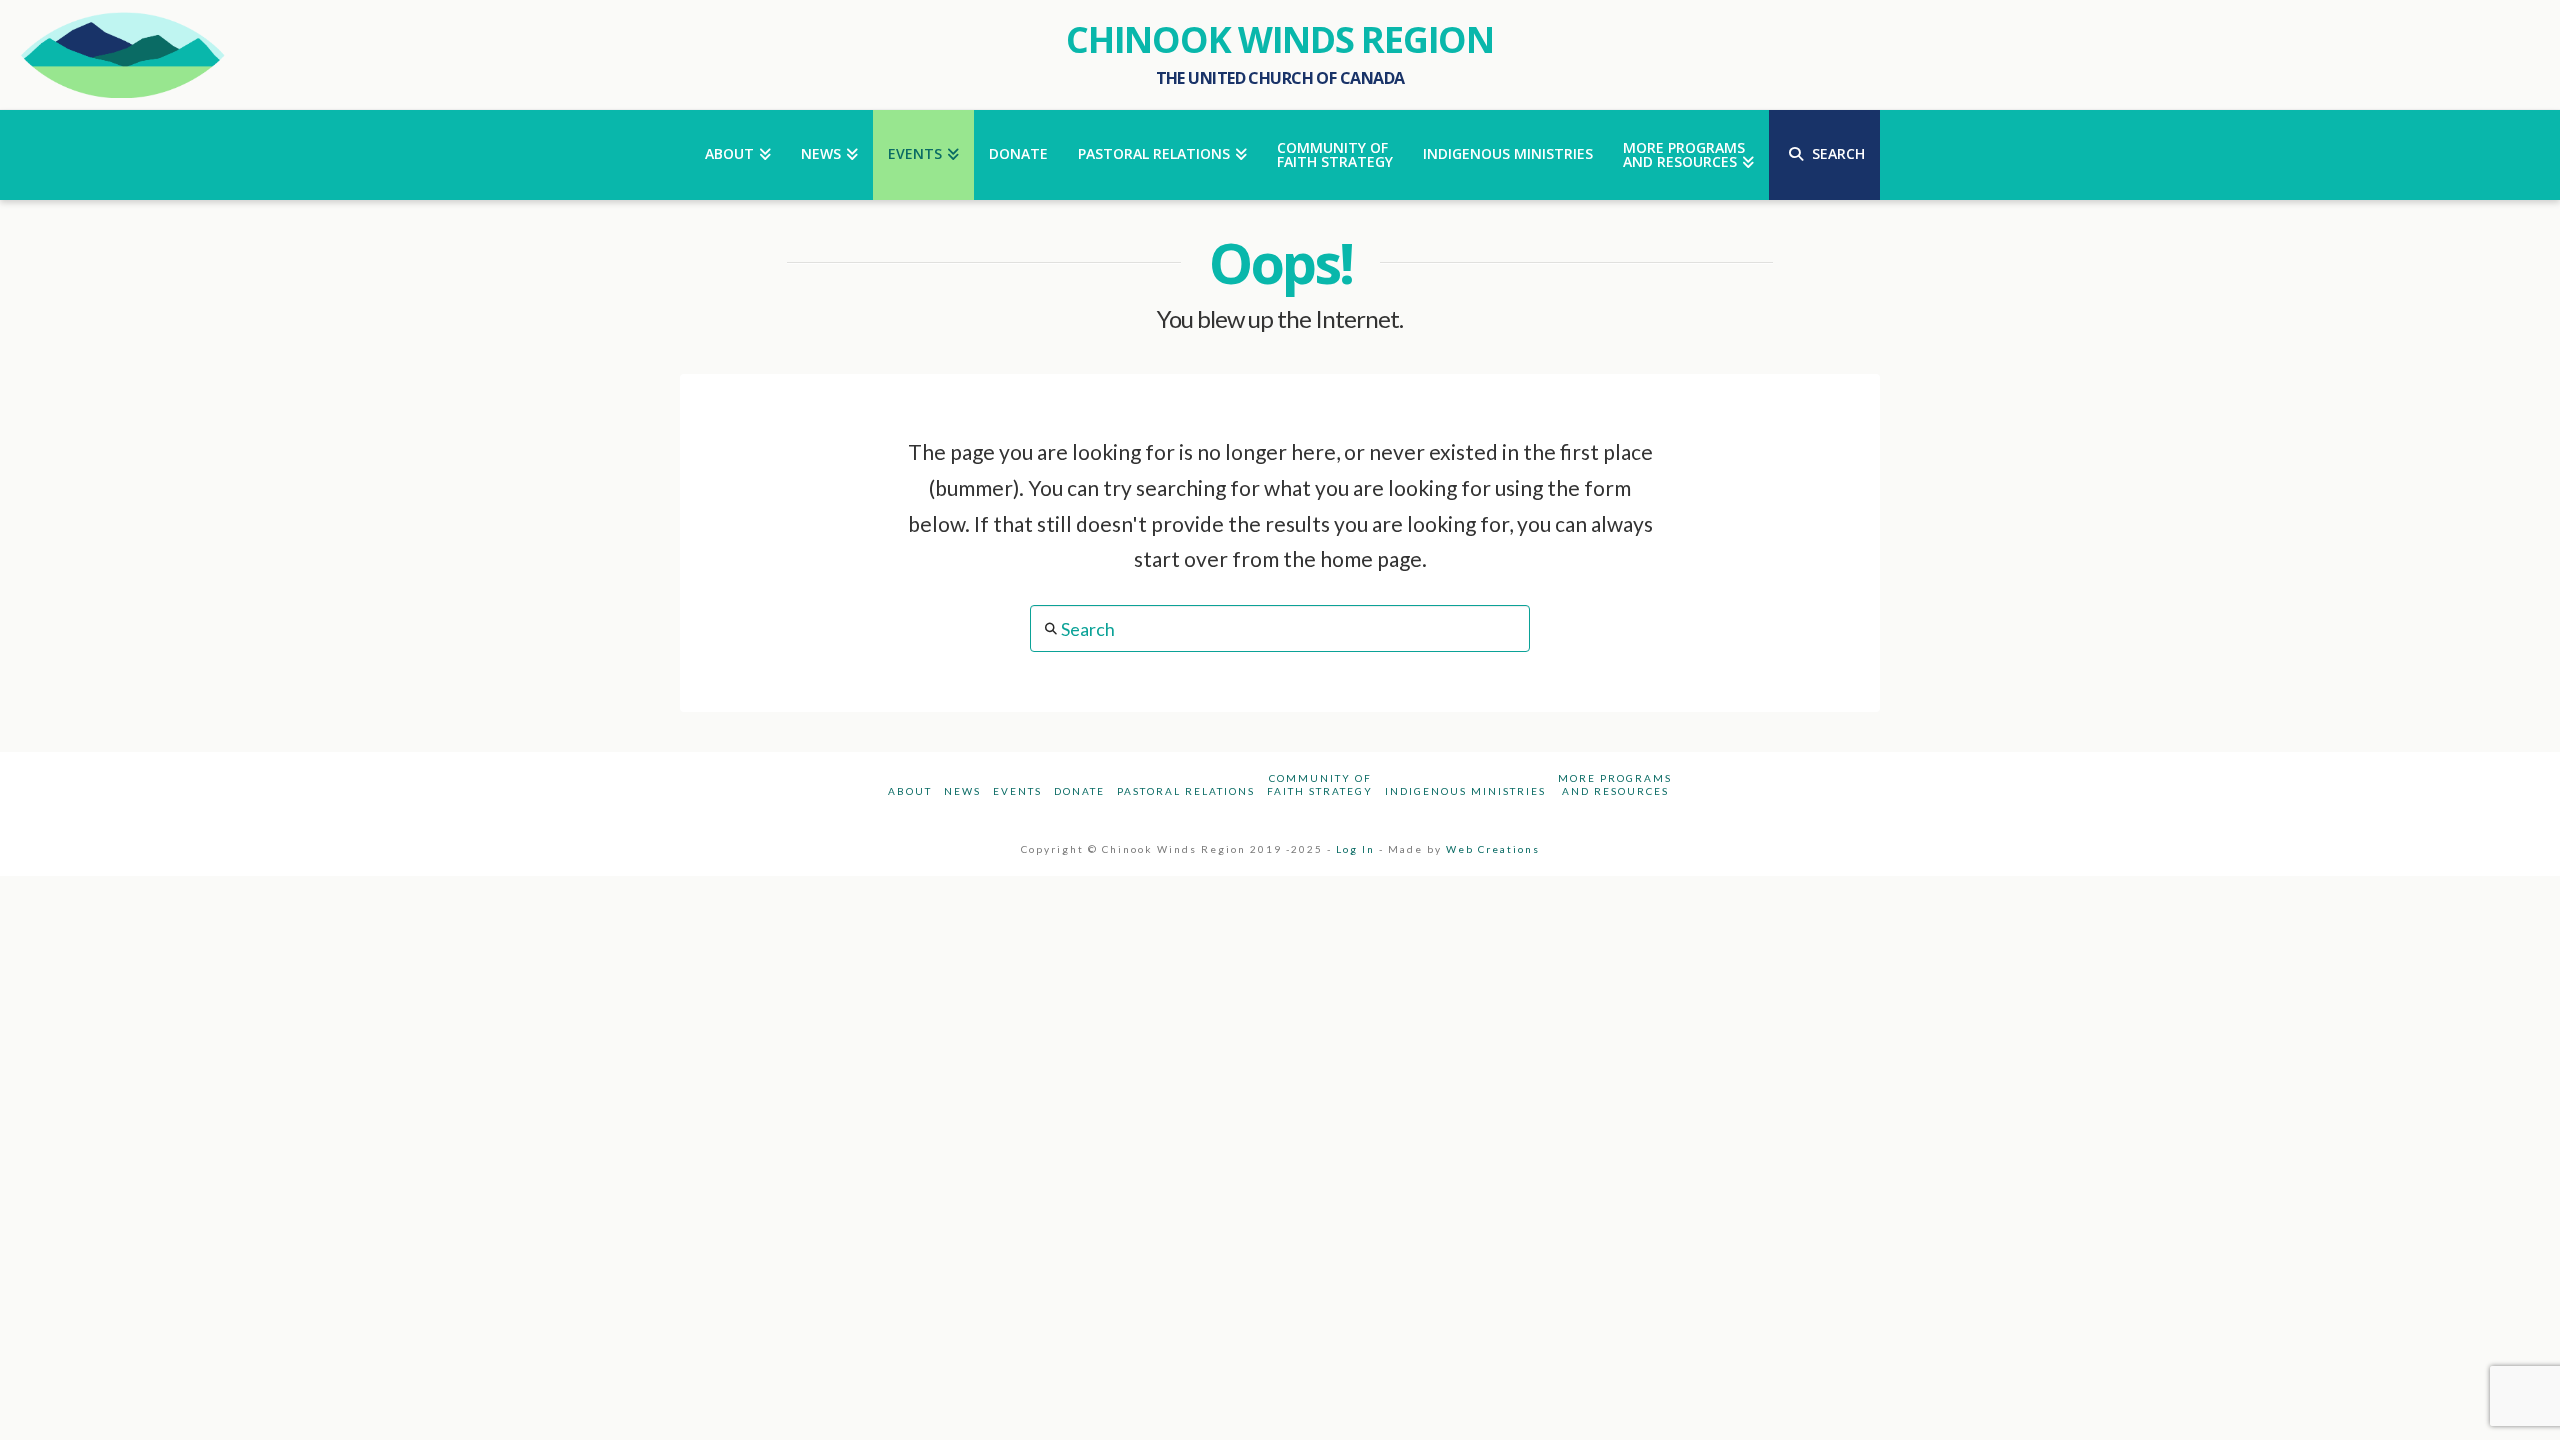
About (910, 791)
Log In (1355, 849)
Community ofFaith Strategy (1320, 784)
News (962, 791)
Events (1017, 791)
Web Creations (1493, 849)
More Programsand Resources (1615, 784)
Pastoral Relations (1186, 791)
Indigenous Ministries (1465, 791)
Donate (1079, 791)
